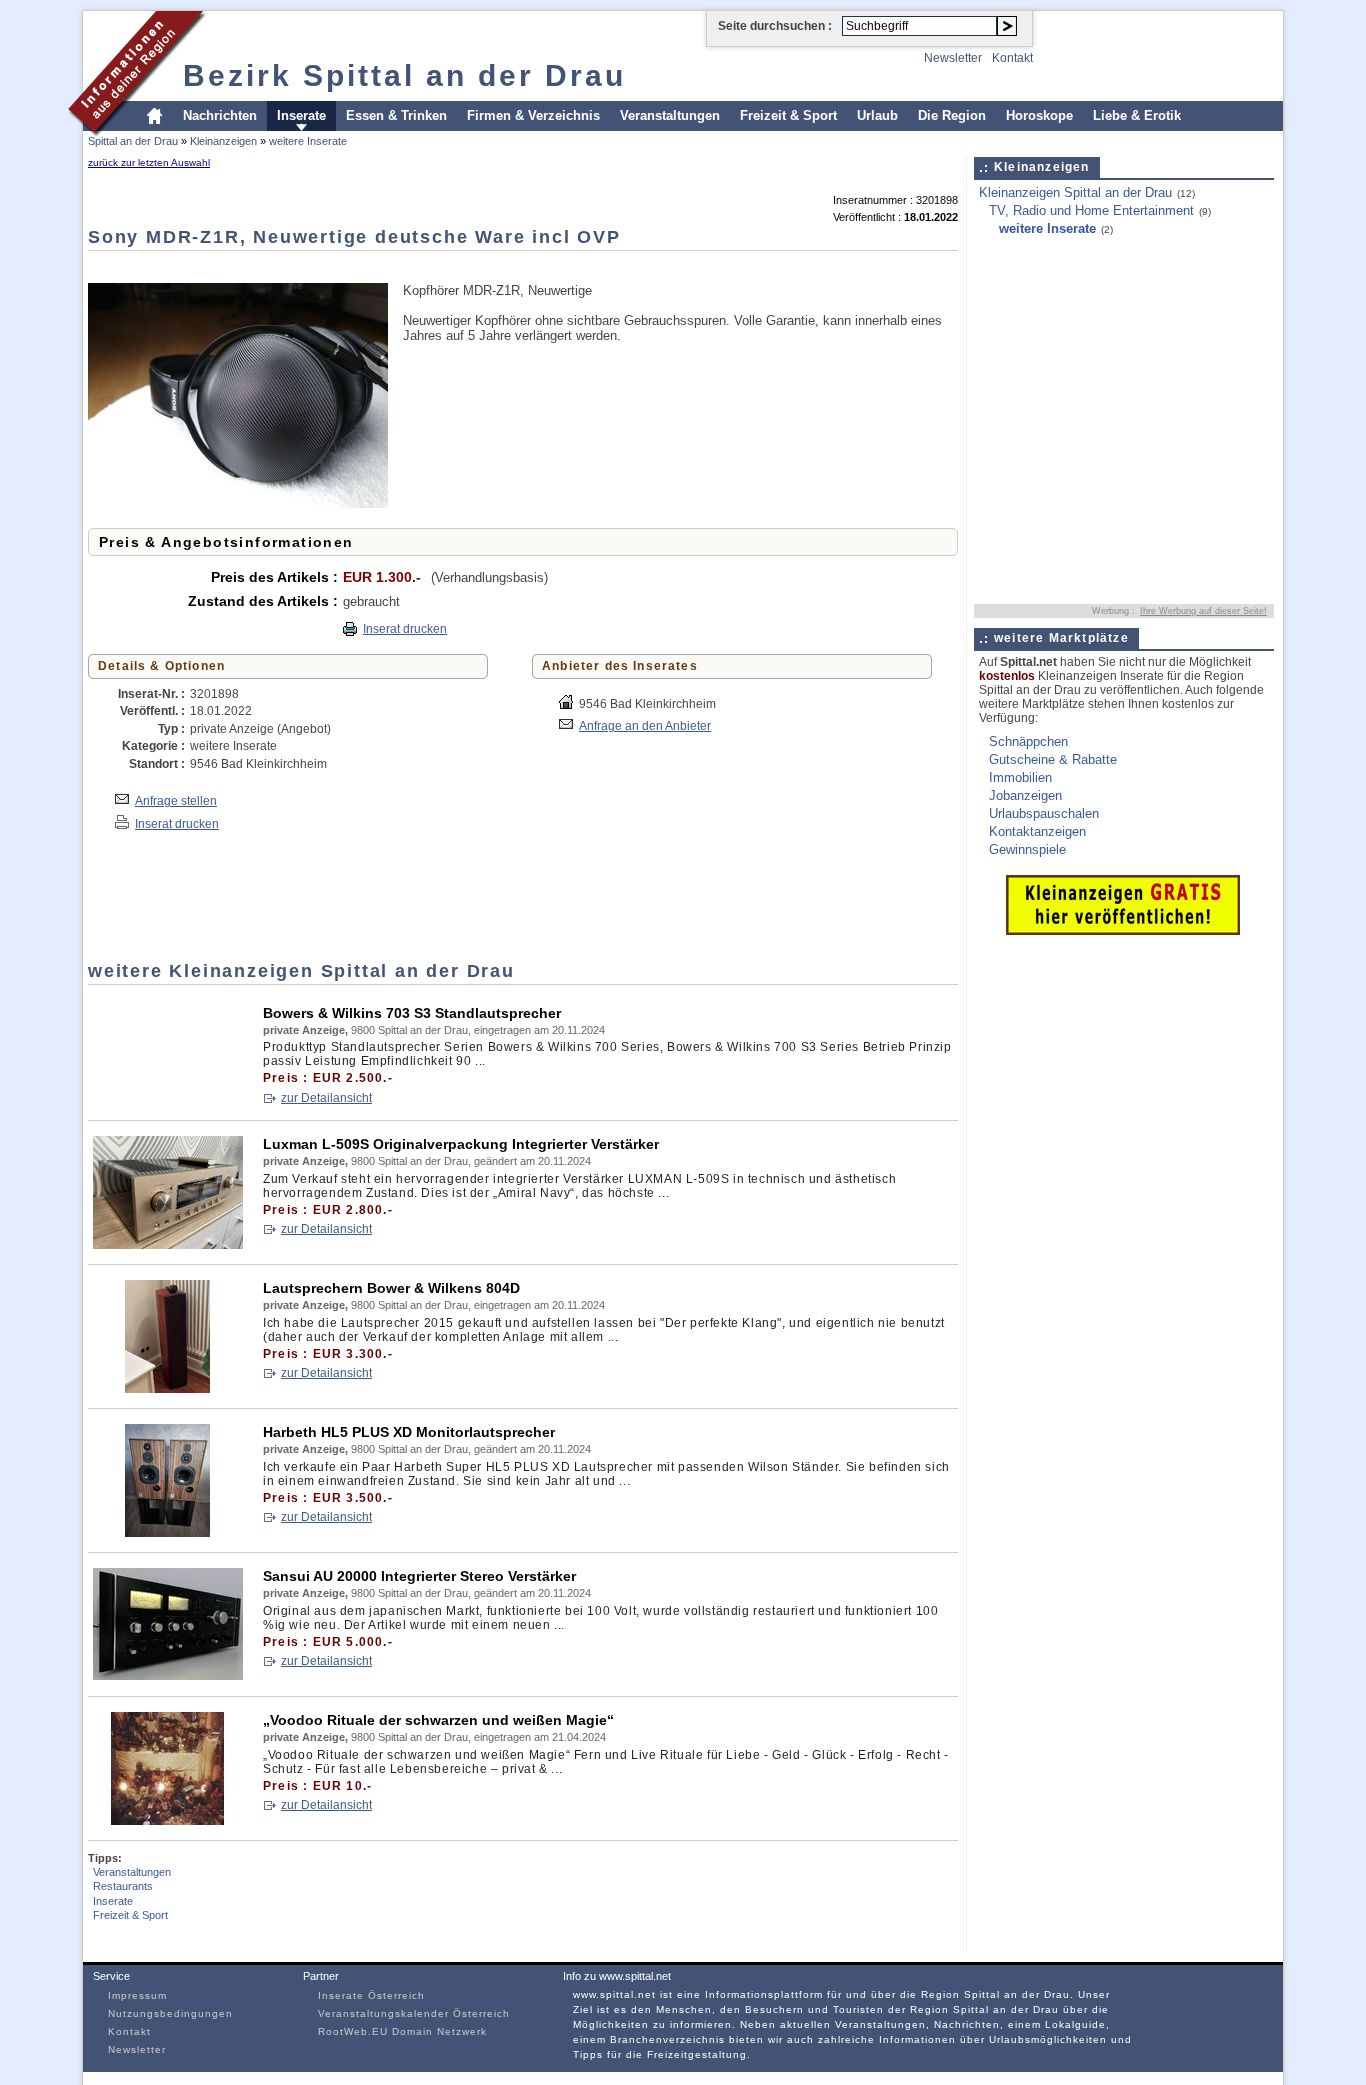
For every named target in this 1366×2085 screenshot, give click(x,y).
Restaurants (123, 1886)
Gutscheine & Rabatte (1053, 759)
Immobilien (1020, 777)
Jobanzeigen (1025, 795)
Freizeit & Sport (788, 115)
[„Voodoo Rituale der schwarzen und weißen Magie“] (168, 1820)
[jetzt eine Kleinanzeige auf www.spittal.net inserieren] (1123, 930)
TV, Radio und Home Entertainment (1091, 210)
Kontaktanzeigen (1037, 831)
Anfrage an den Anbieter (645, 725)
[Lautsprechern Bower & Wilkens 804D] (168, 1388)
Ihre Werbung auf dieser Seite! (1203, 611)
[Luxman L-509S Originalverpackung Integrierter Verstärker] (168, 1244)
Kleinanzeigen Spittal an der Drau (1075, 192)
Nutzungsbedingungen (170, 2013)
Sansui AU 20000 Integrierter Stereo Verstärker (419, 1576)
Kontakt (1012, 58)
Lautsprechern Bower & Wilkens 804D (391, 1288)
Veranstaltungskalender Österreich (414, 2013)
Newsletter (953, 58)
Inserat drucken (405, 629)
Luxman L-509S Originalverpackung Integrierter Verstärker (461, 1144)
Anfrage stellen (176, 800)
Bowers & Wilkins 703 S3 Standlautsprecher (412, 1013)
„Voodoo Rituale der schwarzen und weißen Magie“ (438, 1720)
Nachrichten (220, 115)
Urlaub (877, 115)
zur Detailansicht (326, 1098)
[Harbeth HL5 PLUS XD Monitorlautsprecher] (168, 1532)
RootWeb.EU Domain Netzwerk (402, 2031)
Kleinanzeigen (223, 141)
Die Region (952, 115)
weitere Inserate (308, 141)
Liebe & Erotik (1137, 115)
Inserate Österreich (371, 1995)
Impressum (137, 1995)
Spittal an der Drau (133, 141)
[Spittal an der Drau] (137, 133)
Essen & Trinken (396, 115)
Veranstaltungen (670, 115)
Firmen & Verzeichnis (533, 115)
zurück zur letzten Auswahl (149, 162)
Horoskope (1039, 115)
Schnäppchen (1028, 741)
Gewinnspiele (1027, 849)
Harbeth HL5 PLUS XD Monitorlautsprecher (409, 1432)
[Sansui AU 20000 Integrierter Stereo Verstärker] (168, 1676)
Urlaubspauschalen (1044, 813)
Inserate (301, 115)
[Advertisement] (452, 265)
